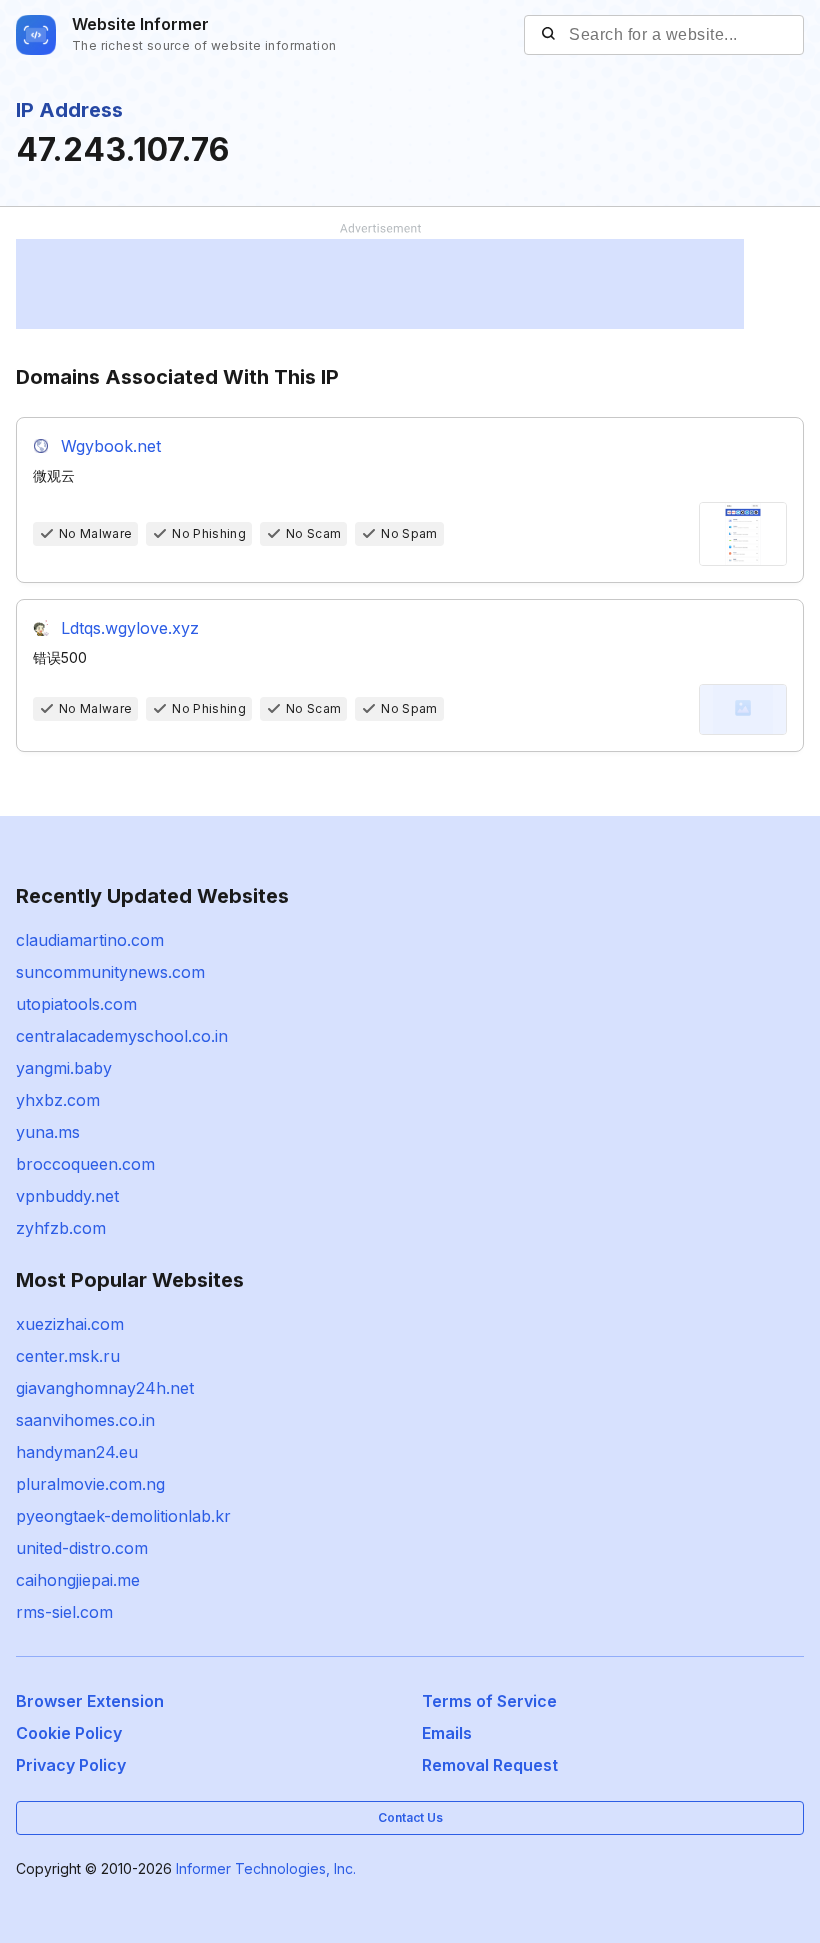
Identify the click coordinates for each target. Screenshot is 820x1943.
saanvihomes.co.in (85, 1420)
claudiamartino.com (90, 940)
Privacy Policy (71, 1765)
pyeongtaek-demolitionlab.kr (123, 1516)
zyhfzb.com (61, 1228)
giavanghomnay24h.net (105, 1388)
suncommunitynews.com (110, 972)
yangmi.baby (64, 1068)
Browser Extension (90, 1701)
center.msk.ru (68, 1356)
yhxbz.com (58, 1100)
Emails (447, 1733)
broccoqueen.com (85, 1164)
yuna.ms (48, 1132)
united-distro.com (82, 1548)
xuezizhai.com (70, 1324)
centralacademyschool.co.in (122, 1036)
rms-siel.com (64, 1612)
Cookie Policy (69, 1733)
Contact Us (410, 1817)
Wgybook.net (111, 446)
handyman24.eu (77, 1452)
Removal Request (490, 1765)
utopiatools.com (76, 1004)
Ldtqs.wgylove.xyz (130, 628)
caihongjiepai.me (78, 1580)
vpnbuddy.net (67, 1196)
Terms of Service (489, 1701)
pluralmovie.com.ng (90, 1484)
